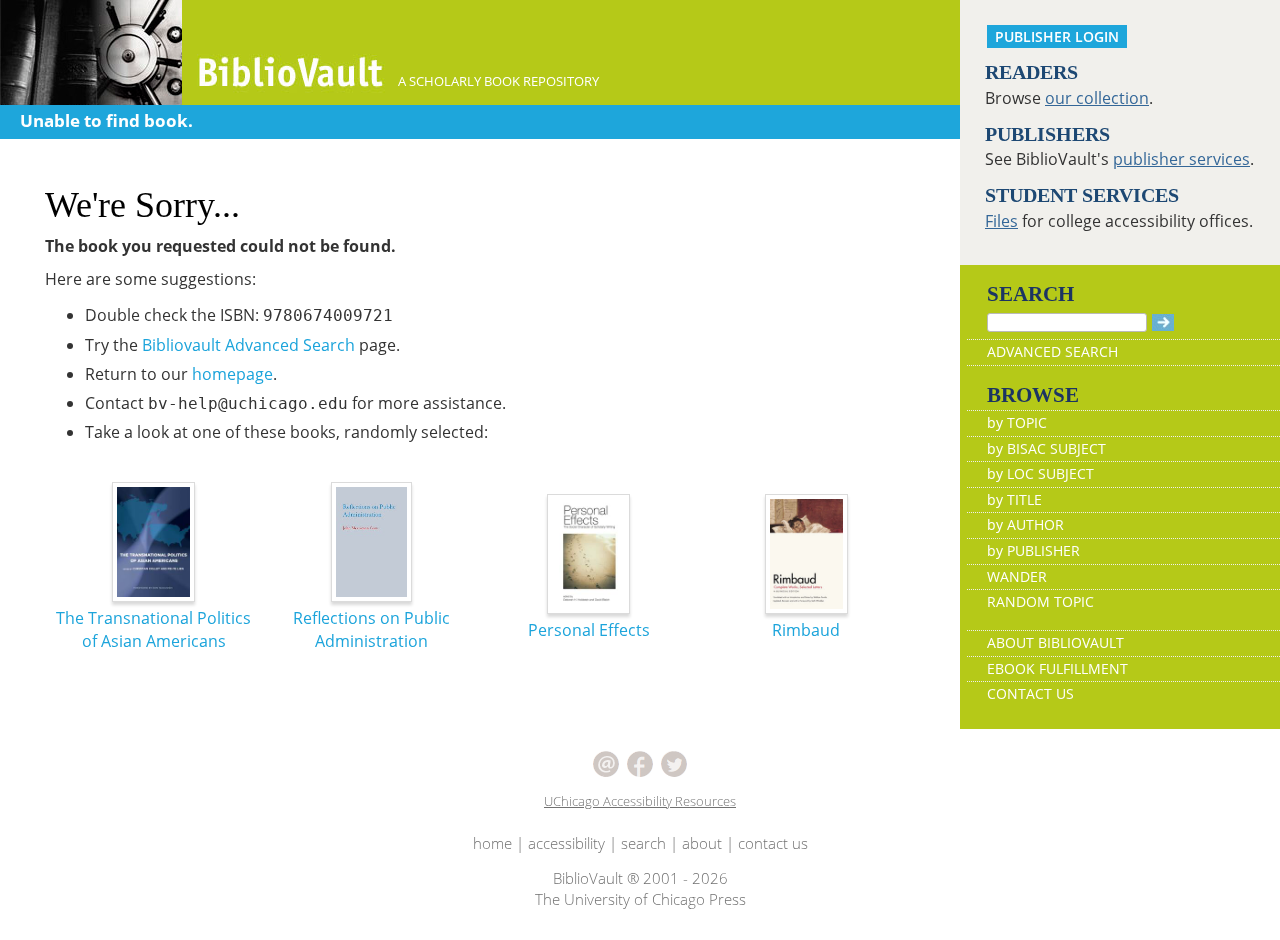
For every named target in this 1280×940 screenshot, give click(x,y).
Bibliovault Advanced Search (248, 345)
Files (1001, 221)
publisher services (1181, 159)
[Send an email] (606, 762)
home (492, 843)
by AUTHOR (1025, 524)
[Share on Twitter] (674, 762)
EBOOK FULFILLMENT (1057, 668)
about (702, 843)
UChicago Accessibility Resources (640, 801)
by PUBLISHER (1033, 550)
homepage (232, 374)
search (643, 843)
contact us (773, 843)
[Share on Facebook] (640, 762)
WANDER (1017, 576)
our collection (1097, 98)
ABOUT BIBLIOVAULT (1055, 642)
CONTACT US (1030, 693)
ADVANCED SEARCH (1052, 351)
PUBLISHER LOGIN (1057, 36)
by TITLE (1014, 499)
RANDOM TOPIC (1040, 601)
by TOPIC (1017, 422)
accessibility (566, 843)
